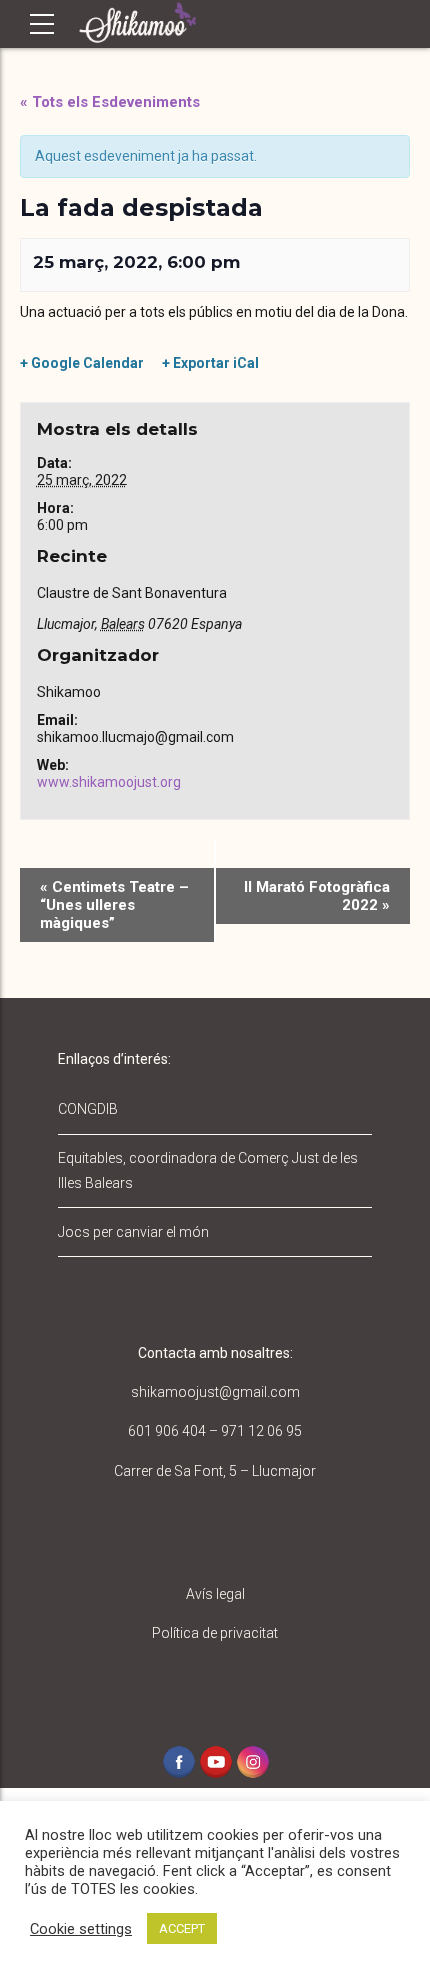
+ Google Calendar (82, 363)
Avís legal (215, 1594)
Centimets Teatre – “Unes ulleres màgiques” (114, 905)
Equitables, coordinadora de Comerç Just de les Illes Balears (208, 1170)
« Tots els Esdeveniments (110, 102)
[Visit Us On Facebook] (178, 1775)
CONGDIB (88, 1109)
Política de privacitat (215, 1633)
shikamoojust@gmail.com (215, 1392)
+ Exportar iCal (210, 363)
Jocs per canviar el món (133, 1232)
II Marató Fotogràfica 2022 (317, 896)
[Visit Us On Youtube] (215, 1775)
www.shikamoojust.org (109, 782)
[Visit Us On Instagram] (252, 1775)
